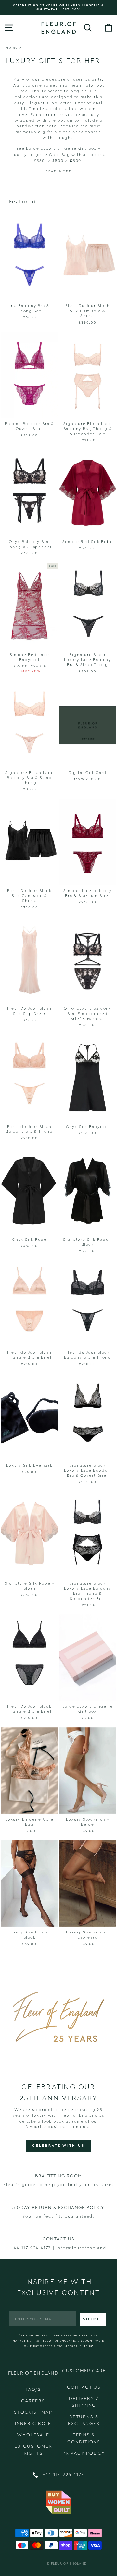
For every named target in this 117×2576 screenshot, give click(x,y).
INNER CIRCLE (33, 2424)
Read (52, 171)
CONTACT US (84, 2387)
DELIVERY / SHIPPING (84, 2402)
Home (12, 48)
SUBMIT (93, 2319)
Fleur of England (69, 2564)
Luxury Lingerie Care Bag (42, 155)
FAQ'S (33, 2389)
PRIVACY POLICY (84, 2453)
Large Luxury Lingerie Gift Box (61, 148)
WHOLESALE (33, 2435)
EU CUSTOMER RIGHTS (33, 2450)
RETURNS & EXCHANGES (84, 2420)
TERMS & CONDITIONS (84, 2438)
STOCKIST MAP (33, 2412)
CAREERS (33, 2401)
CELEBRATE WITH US (58, 2146)
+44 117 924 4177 (63, 2475)
